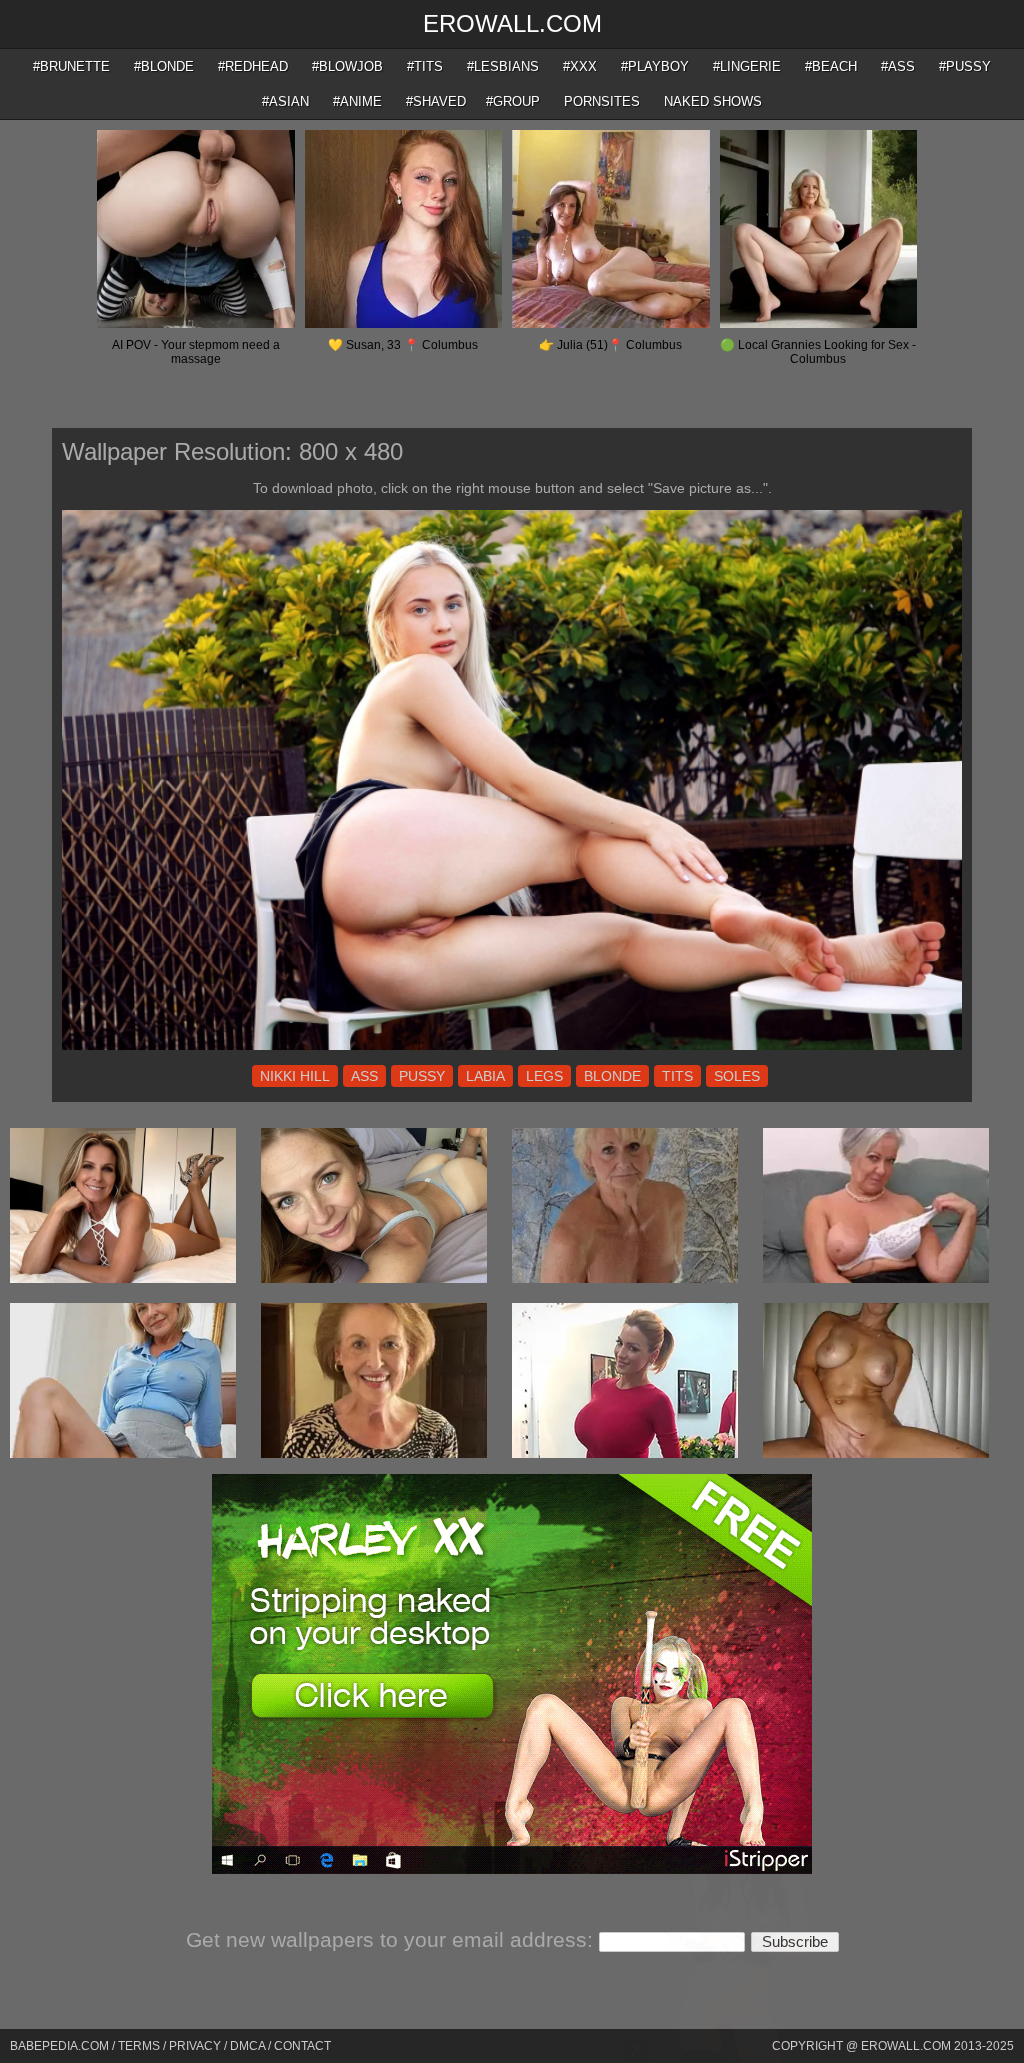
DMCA (247, 2046)
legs (544, 1076)
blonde (612, 1076)
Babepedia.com (59, 2046)
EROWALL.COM (512, 23)
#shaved (436, 101)
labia (485, 1076)
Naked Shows (713, 101)
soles (737, 1076)
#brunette (71, 66)
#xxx (580, 66)
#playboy (655, 66)
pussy (422, 1076)
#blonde (164, 66)
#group (513, 101)
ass (364, 1076)
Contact (302, 2046)
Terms (139, 2046)
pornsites (602, 101)
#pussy (965, 66)
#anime (357, 101)
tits (677, 1076)
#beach (831, 66)
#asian (285, 101)
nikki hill (295, 1076)
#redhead (253, 66)
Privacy (195, 2046)
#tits (425, 66)
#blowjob (347, 66)
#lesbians (503, 66)
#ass (898, 66)
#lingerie (747, 66)
